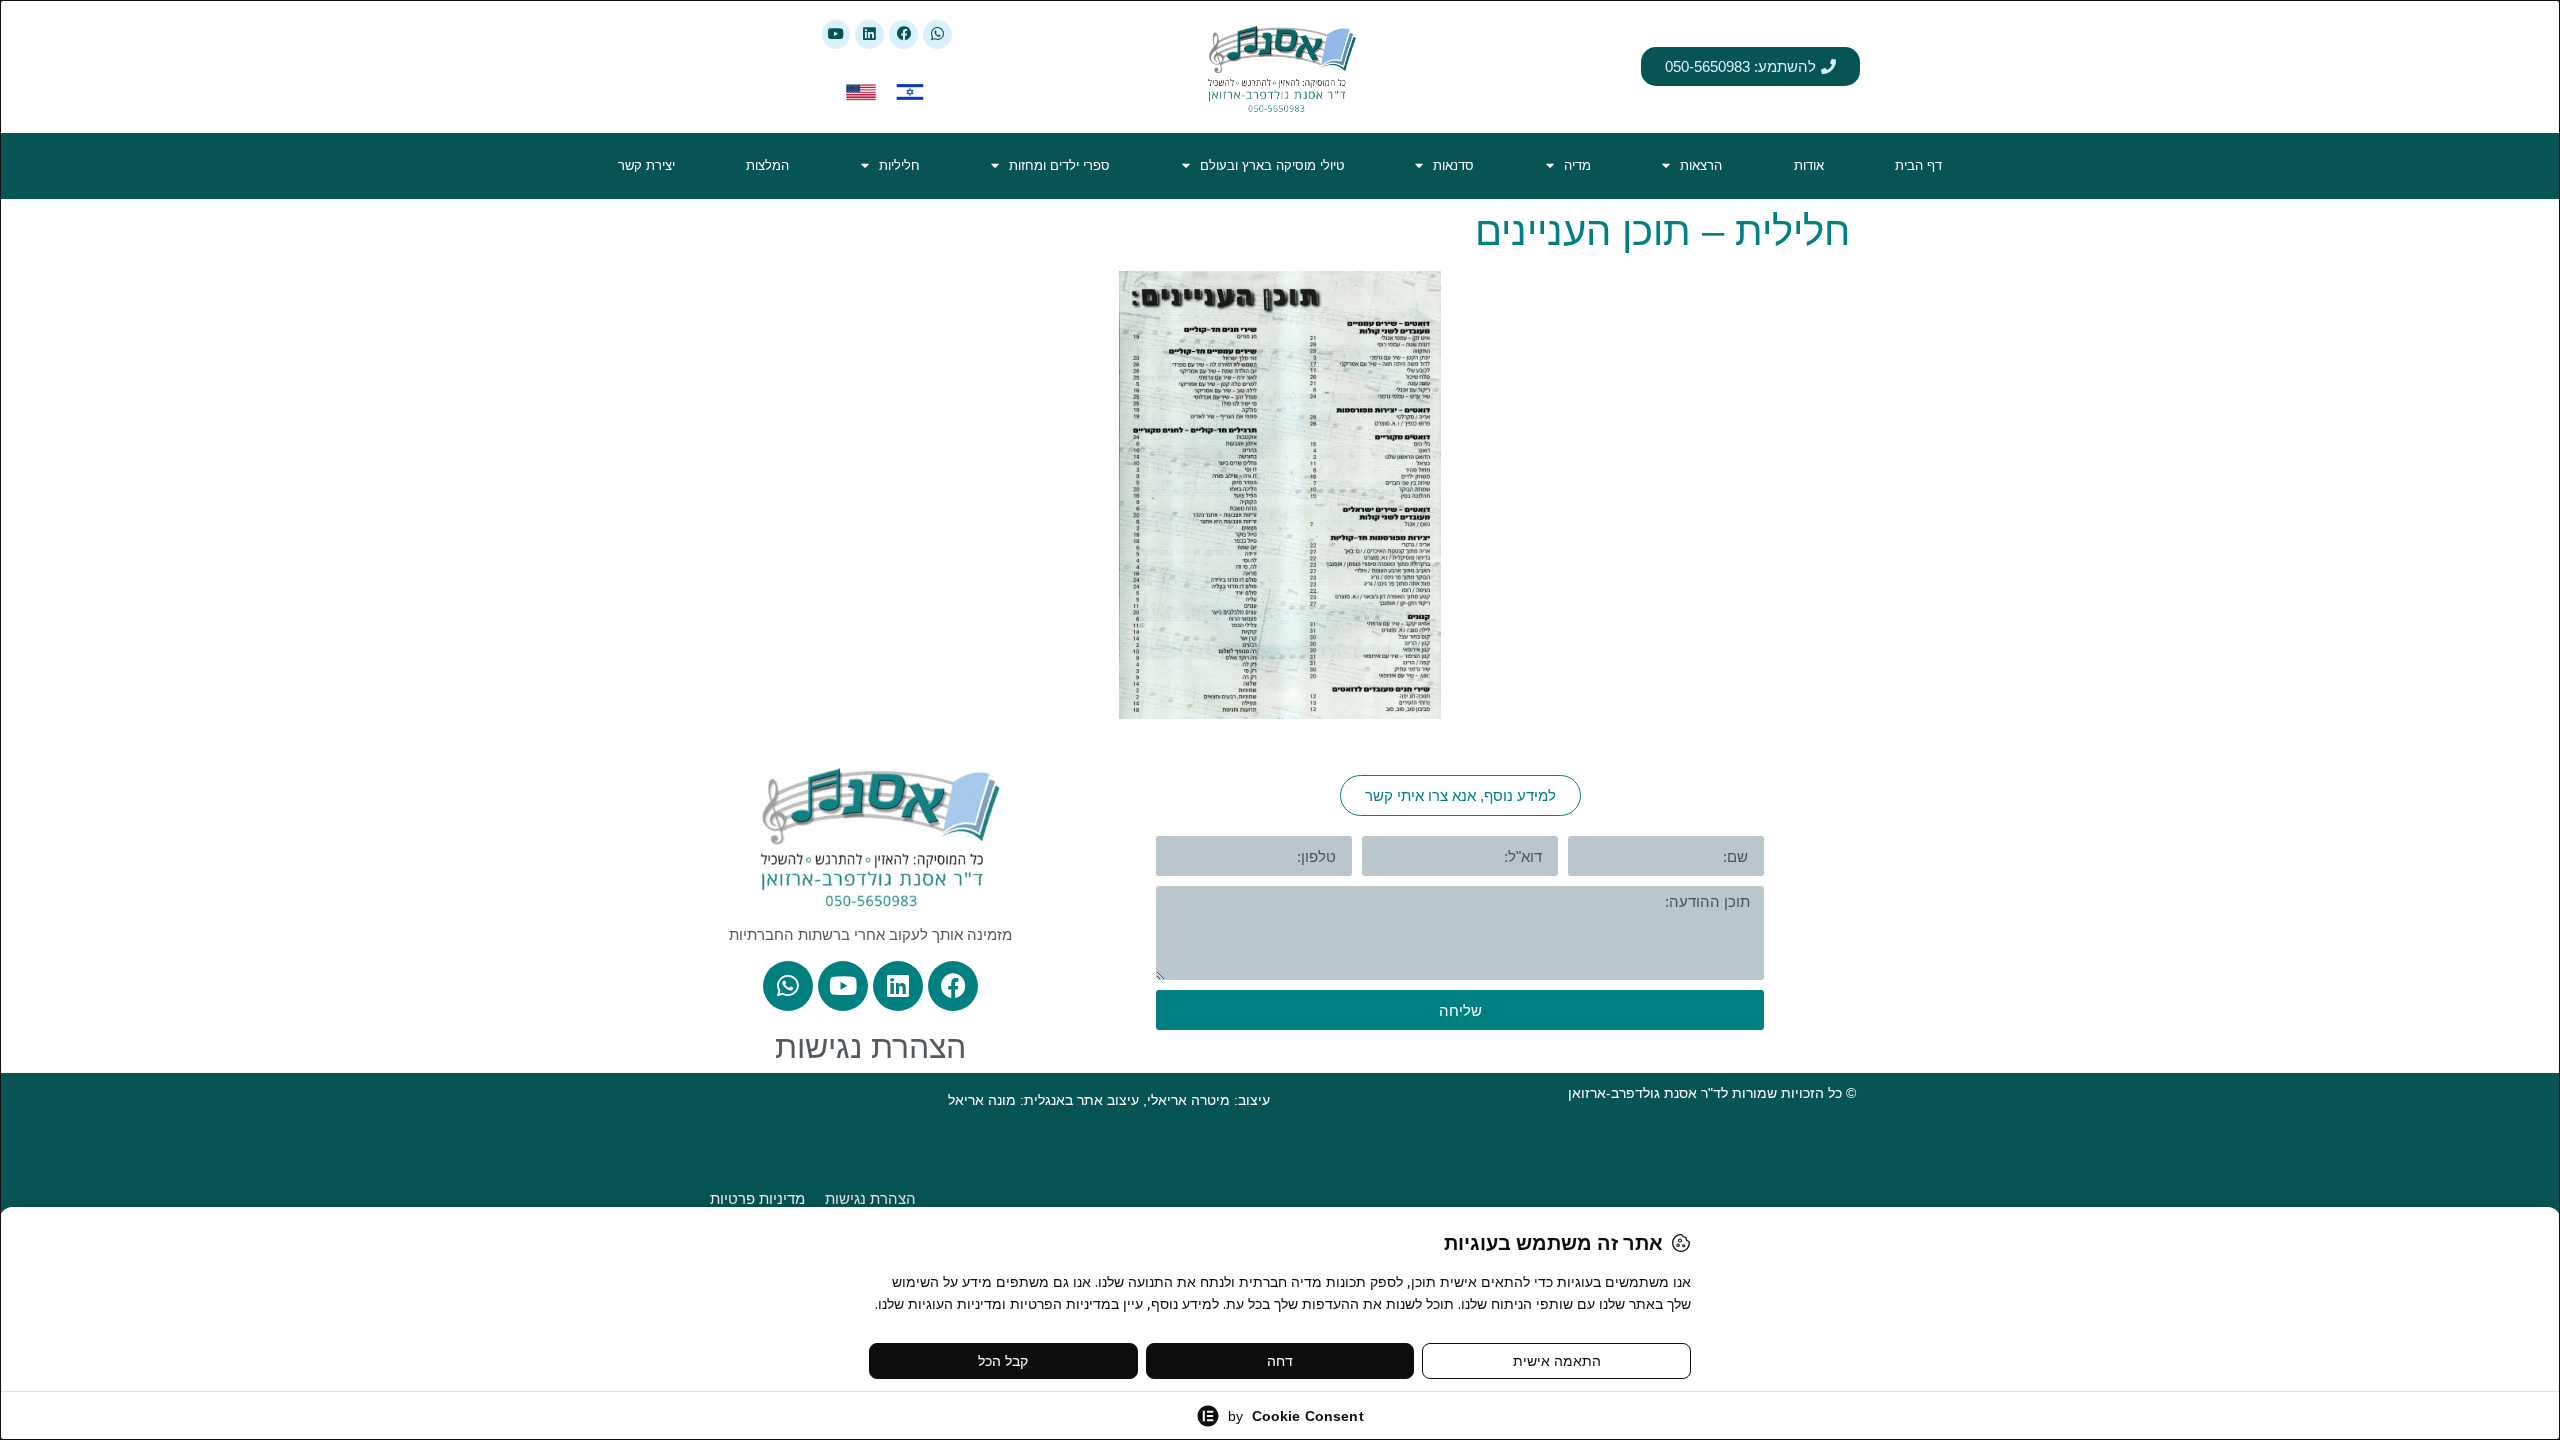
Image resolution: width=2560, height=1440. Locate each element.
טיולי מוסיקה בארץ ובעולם (1272, 165)
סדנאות (1453, 165)
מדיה (1577, 165)
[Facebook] (903, 34)
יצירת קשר (646, 165)
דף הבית (1918, 165)
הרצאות (1701, 165)
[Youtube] (836, 34)
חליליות (899, 165)
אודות (1809, 165)
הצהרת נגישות (870, 1047)
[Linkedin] (869, 34)
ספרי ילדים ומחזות (1059, 165)
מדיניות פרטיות (757, 1198)
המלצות (767, 165)
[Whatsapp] (937, 34)
